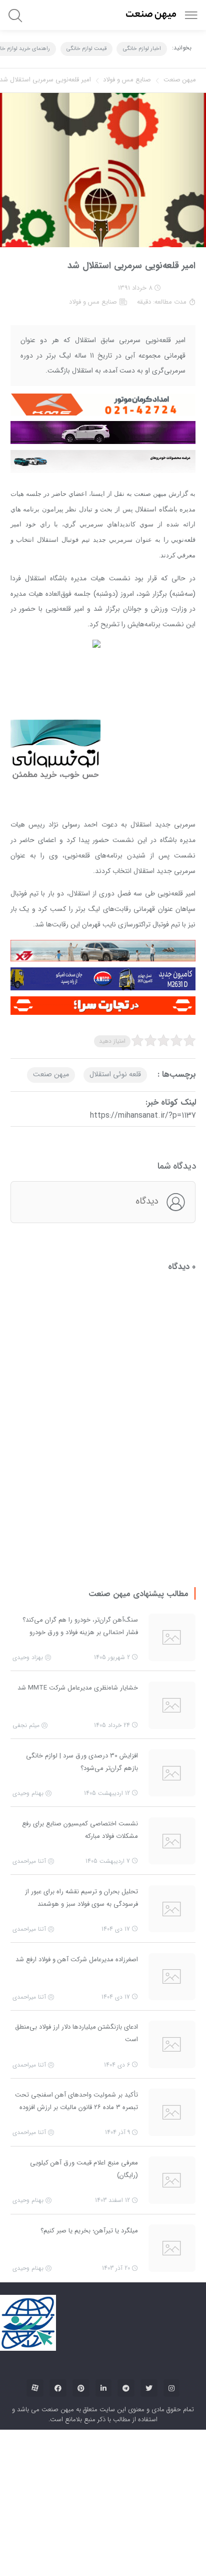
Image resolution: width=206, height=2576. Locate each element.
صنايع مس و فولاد (127, 80)
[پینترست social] (81, 2269)
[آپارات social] (35, 2269)
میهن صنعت (180, 80)
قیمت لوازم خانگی (86, 49)
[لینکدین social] (103, 2269)
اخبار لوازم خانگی (142, 49)
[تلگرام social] (126, 2269)
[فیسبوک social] (58, 2269)
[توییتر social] (149, 2269)
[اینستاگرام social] (171, 2269)
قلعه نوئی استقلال (115, 1090)
